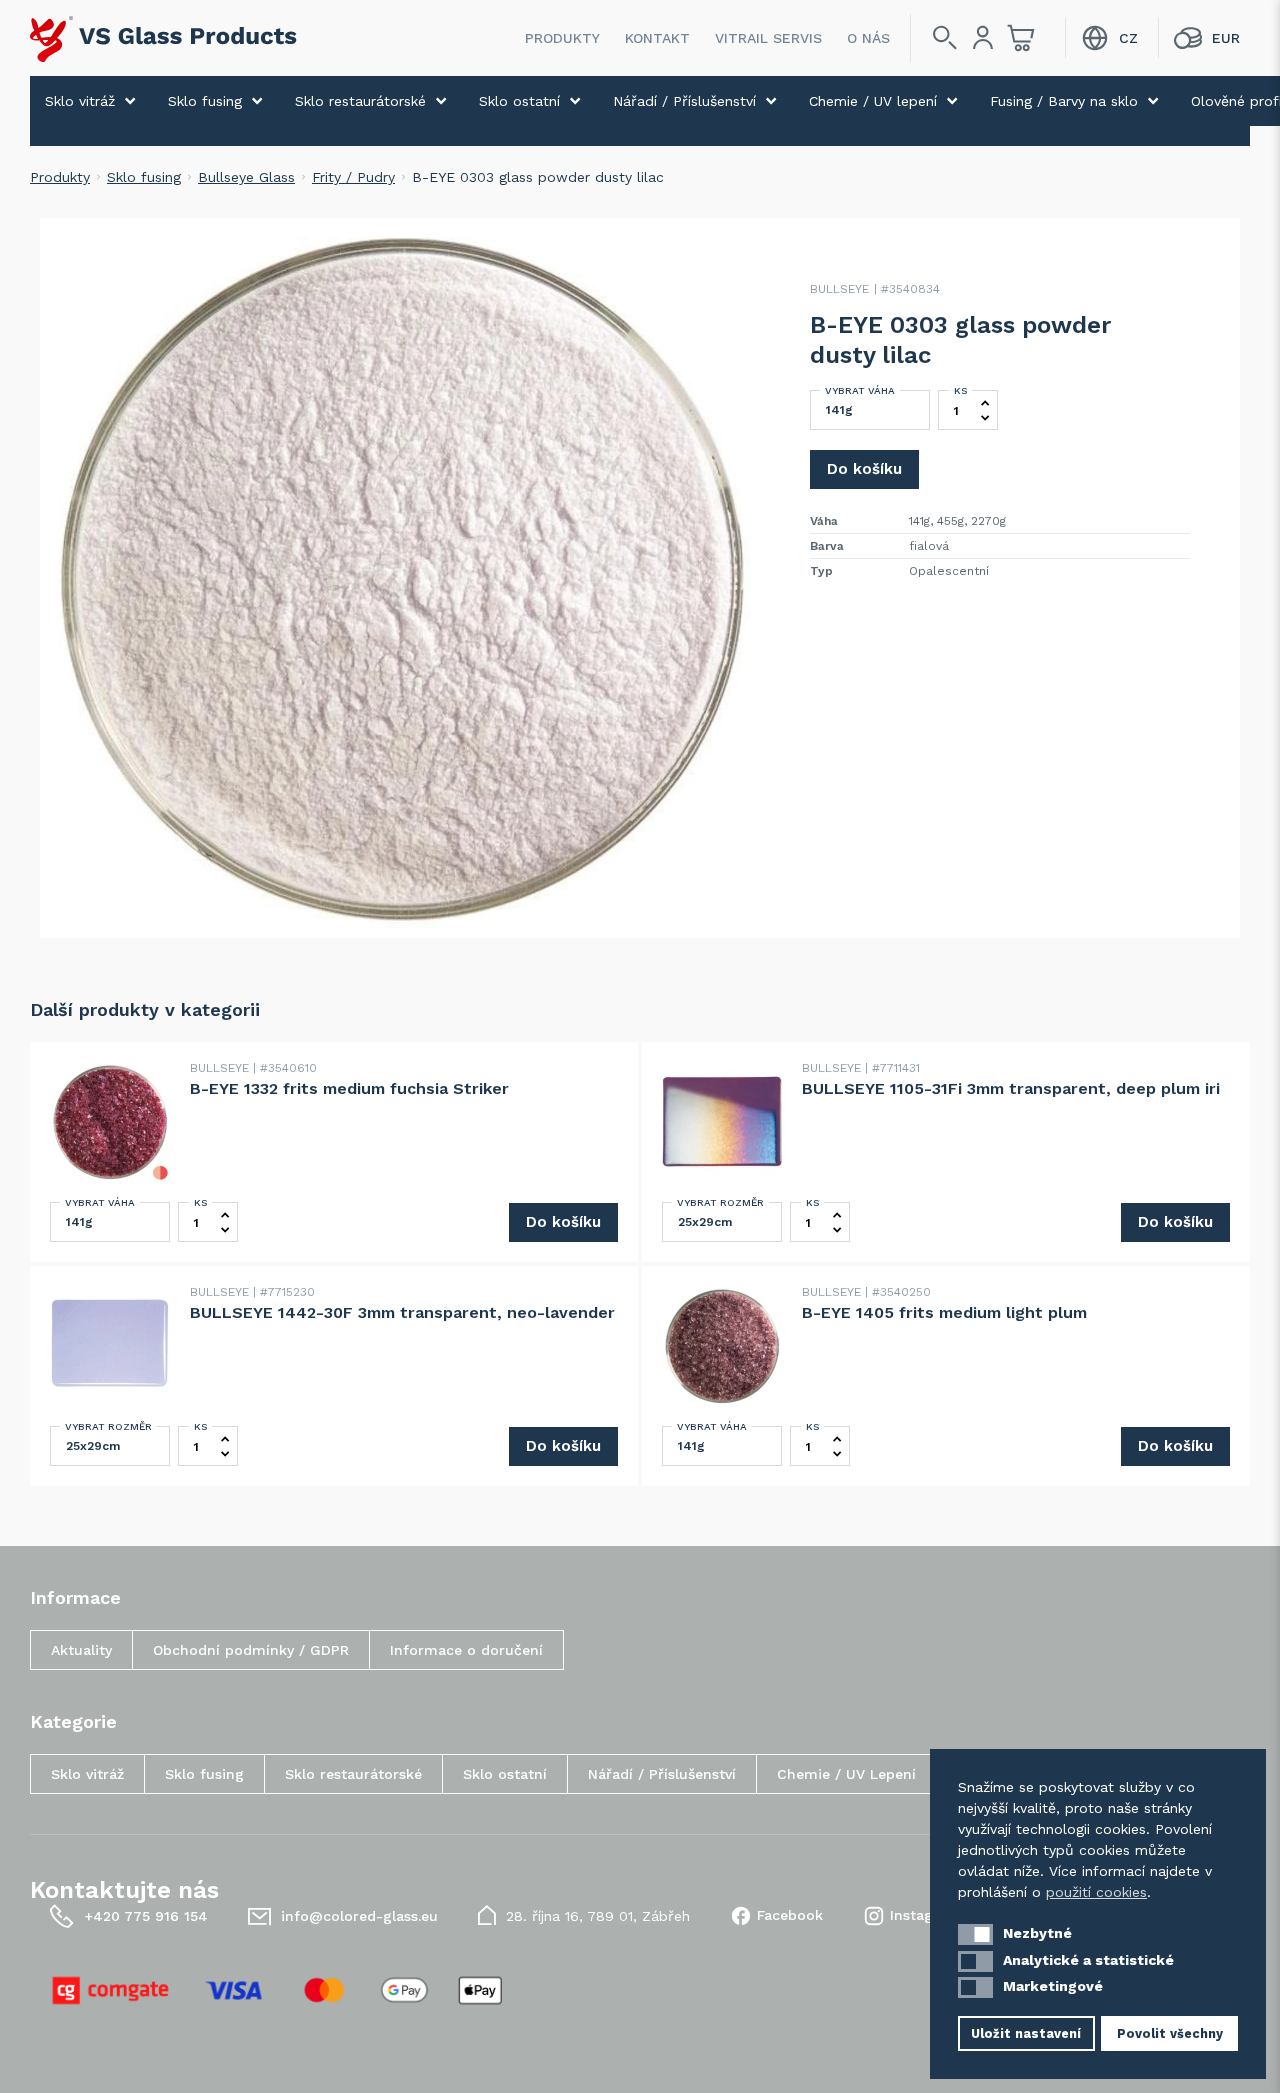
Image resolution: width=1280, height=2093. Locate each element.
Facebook (790, 1915)
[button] (975, 1934)
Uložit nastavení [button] (1026, 2033)
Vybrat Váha (860, 390)
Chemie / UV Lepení (846, 1774)
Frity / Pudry (353, 177)
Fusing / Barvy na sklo (1064, 101)
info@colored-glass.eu (359, 1916)
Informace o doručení (466, 1650)
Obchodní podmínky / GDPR (251, 1650)
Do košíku (864, 469)
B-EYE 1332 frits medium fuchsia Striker (349, 1088)
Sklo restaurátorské (360, 101)
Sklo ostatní (519, 101)
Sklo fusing (205, 101)
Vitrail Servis (768, 38)
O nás (868, 38)
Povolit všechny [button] (1170, 2033)
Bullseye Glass (246, 177)
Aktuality (81, 1650)
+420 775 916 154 (146, 1916)
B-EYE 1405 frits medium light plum (944, 1312)
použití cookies (1096, 1892)
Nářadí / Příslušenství (684, 101)
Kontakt (657, 38)
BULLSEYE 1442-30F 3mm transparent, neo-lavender (402, 1312)
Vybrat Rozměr (720, 1202)
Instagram (925, 1915)
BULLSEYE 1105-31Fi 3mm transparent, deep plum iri (1011, 1088)
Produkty (562, 38)
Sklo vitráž (80, 101)
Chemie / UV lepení (873, 101)
